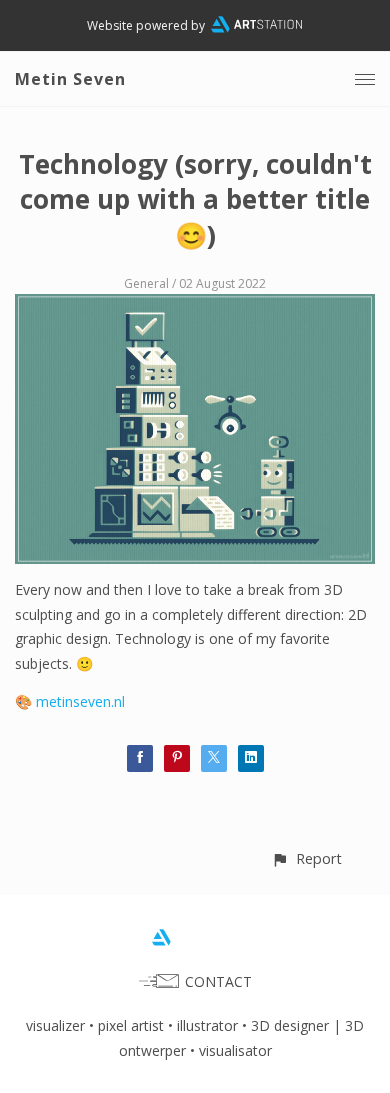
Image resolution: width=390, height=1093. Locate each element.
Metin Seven (70, 79)
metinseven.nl (80, 701)
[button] (306, 858)
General (146, 283)
